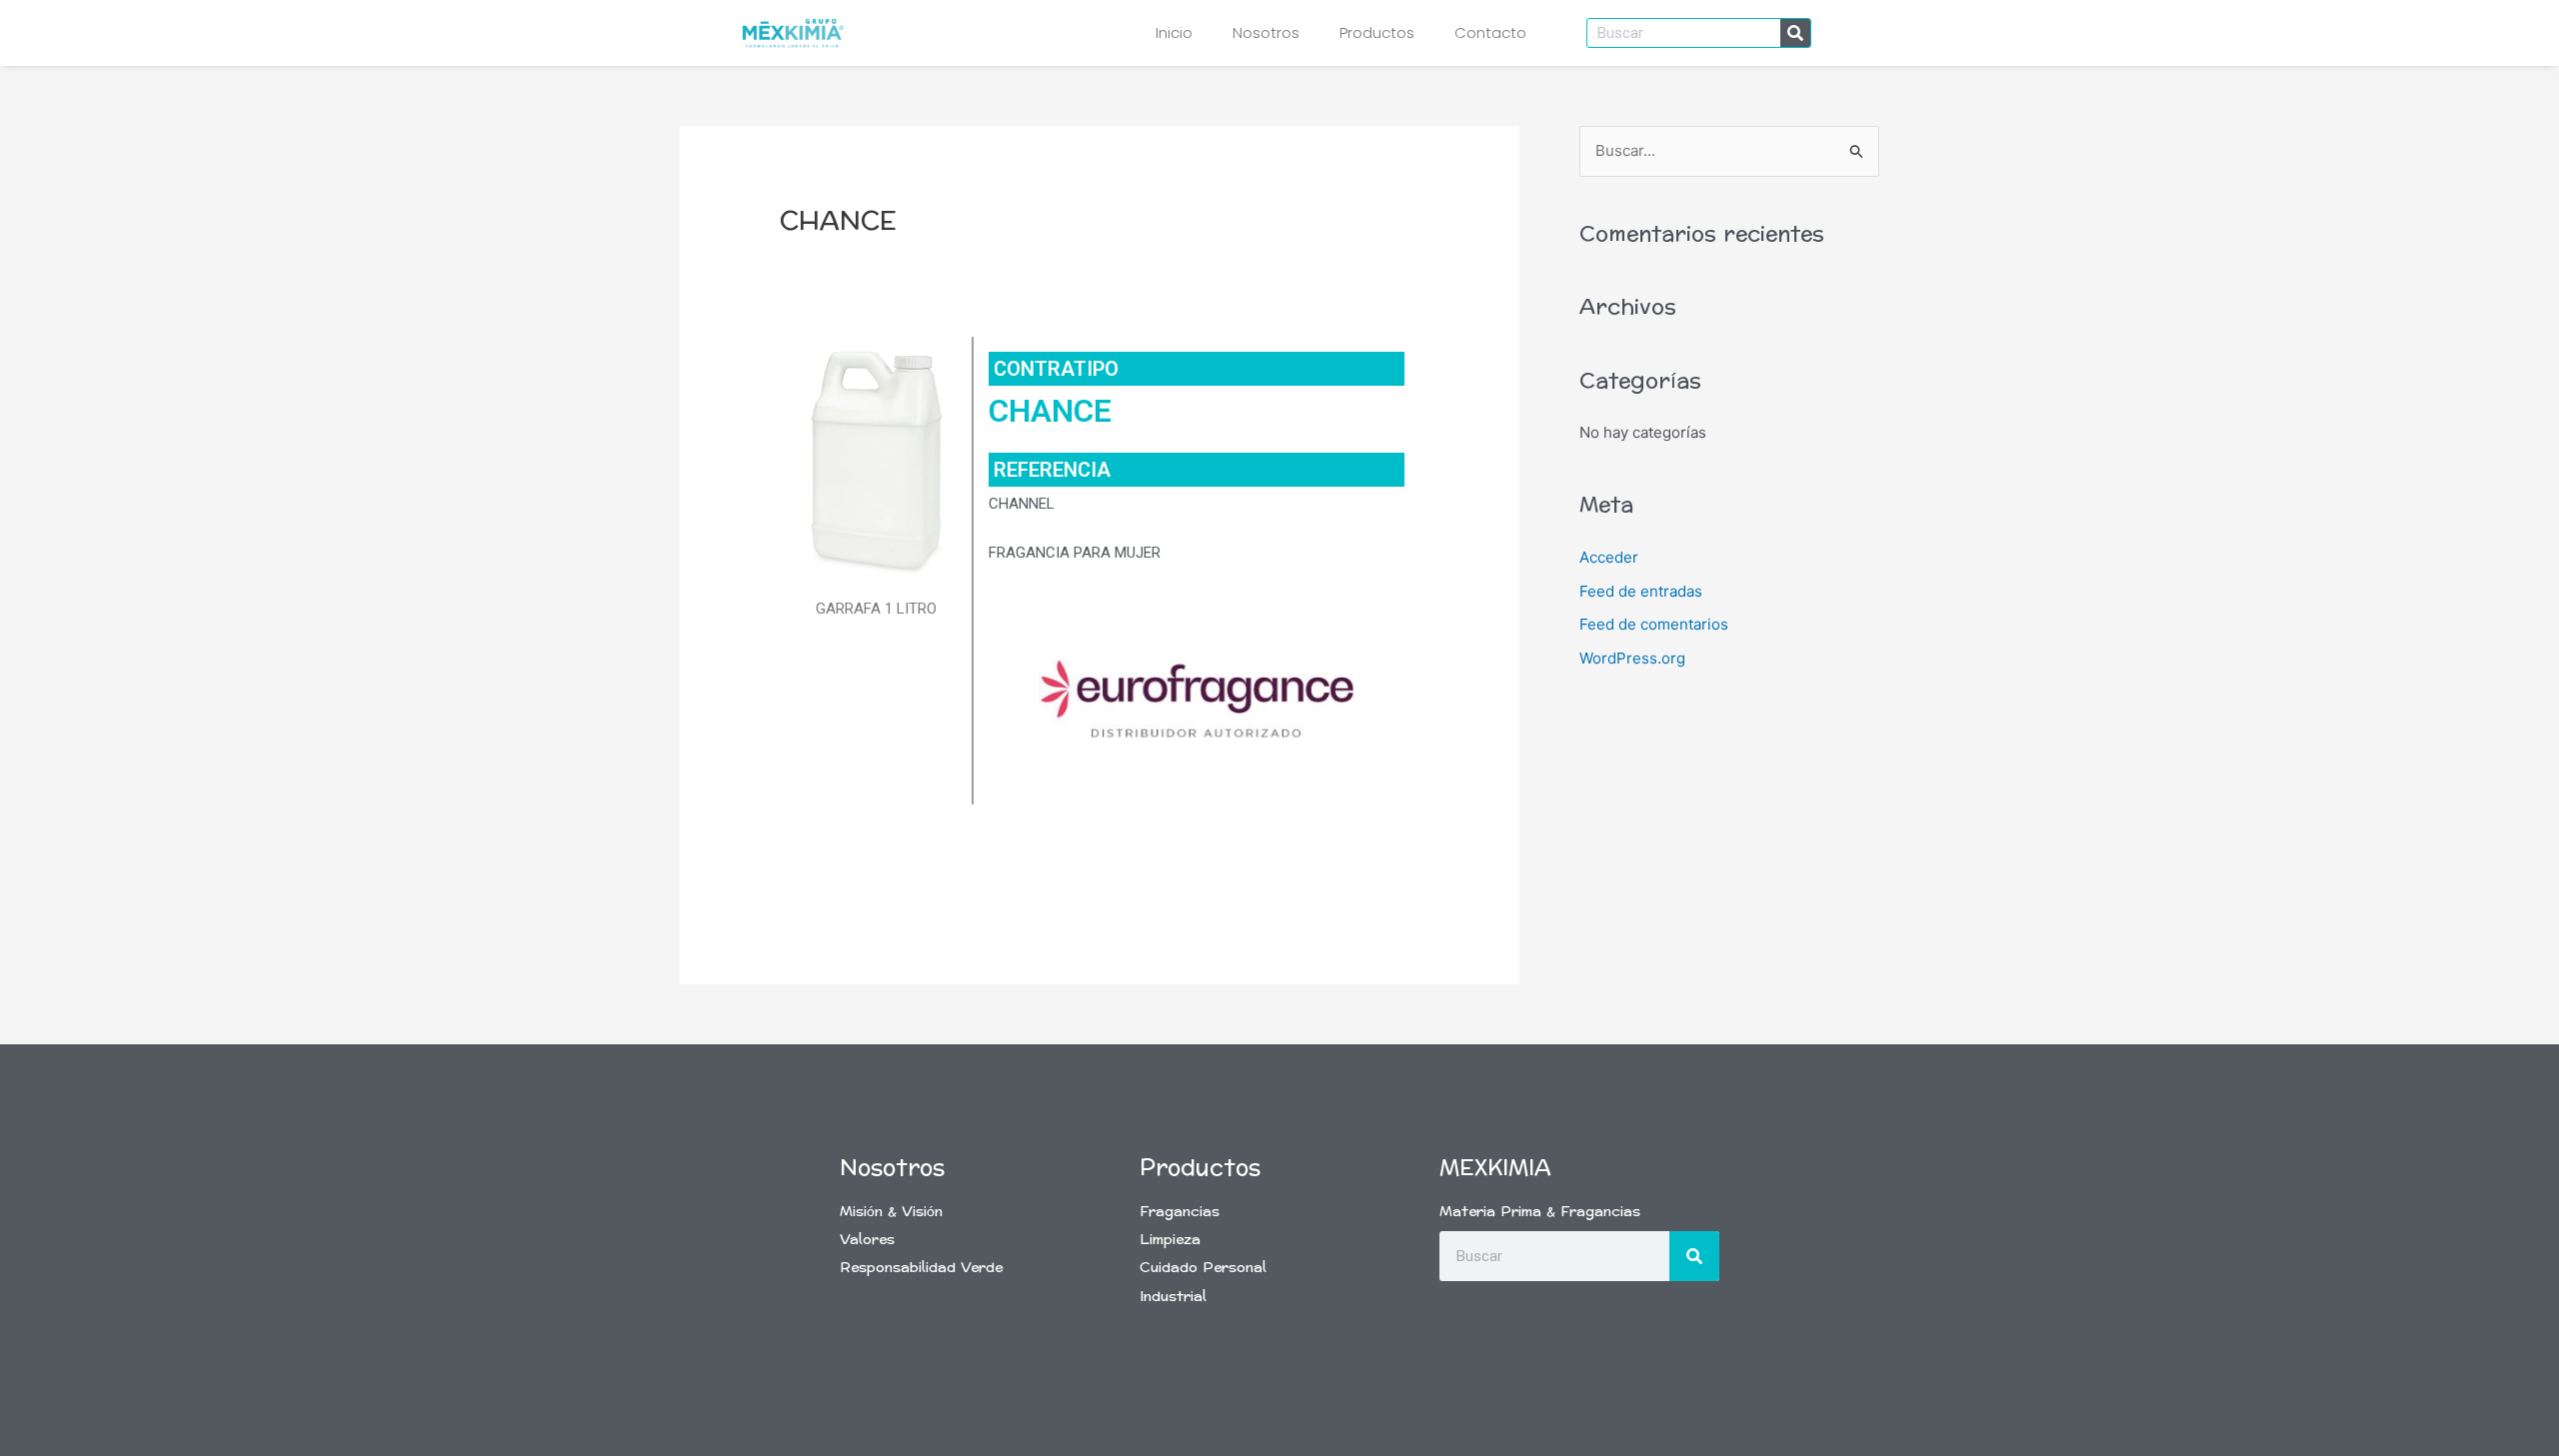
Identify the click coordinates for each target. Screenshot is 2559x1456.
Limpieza (1170, 1240)
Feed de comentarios (1654, 624)
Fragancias (1180, 1212)
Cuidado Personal (1203, 1268)
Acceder (1609, 557)
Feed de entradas (1641, 591)
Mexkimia (1495, 1168)
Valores (867, 1240)
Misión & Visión (891, 1212)
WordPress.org (1632, 658)
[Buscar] (1795, 33)
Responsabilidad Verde (921, 1268)
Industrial (1173, 1297)
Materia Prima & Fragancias (1540, 1212)
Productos (1377, 32)
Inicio (1174, 32)
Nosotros (1266, 32)
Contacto (1490, 32)
